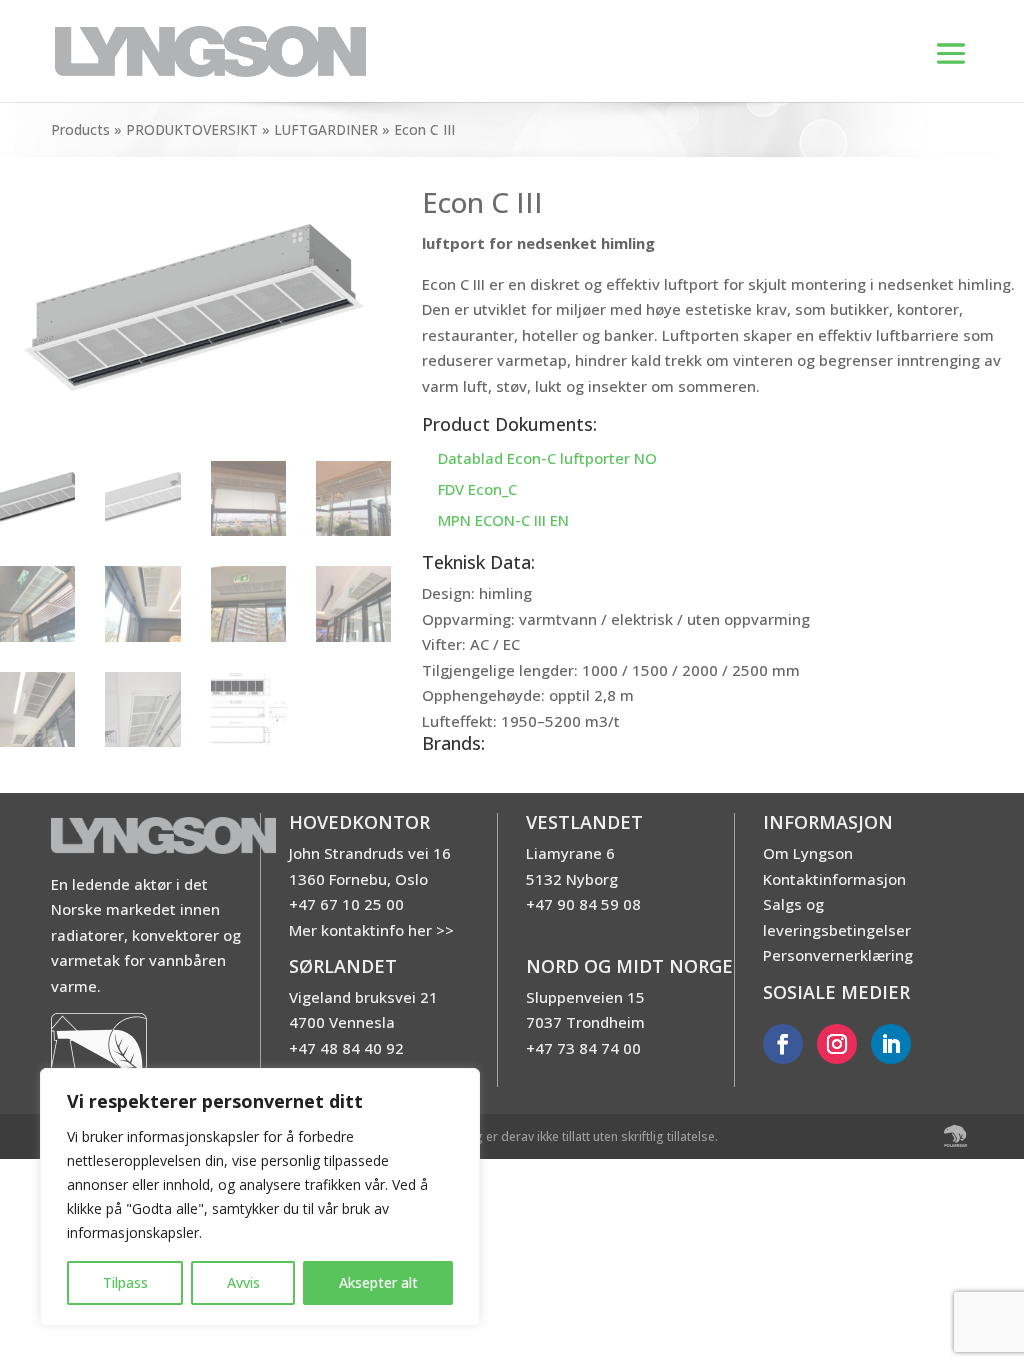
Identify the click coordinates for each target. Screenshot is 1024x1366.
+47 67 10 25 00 (346, 904)
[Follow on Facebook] (783, 1044)
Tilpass (125, 1282)
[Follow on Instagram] (837, 1044)
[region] (260, 1197)
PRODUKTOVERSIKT (192, 129)
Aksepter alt (378, 1282)
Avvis (243, 1282)
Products (80, 129)
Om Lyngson (808, 853)
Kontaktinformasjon (834, 879)
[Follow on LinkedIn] (891, 1044)
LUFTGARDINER (326, 129)
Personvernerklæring (838, 955)
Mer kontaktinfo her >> (371, 930)
